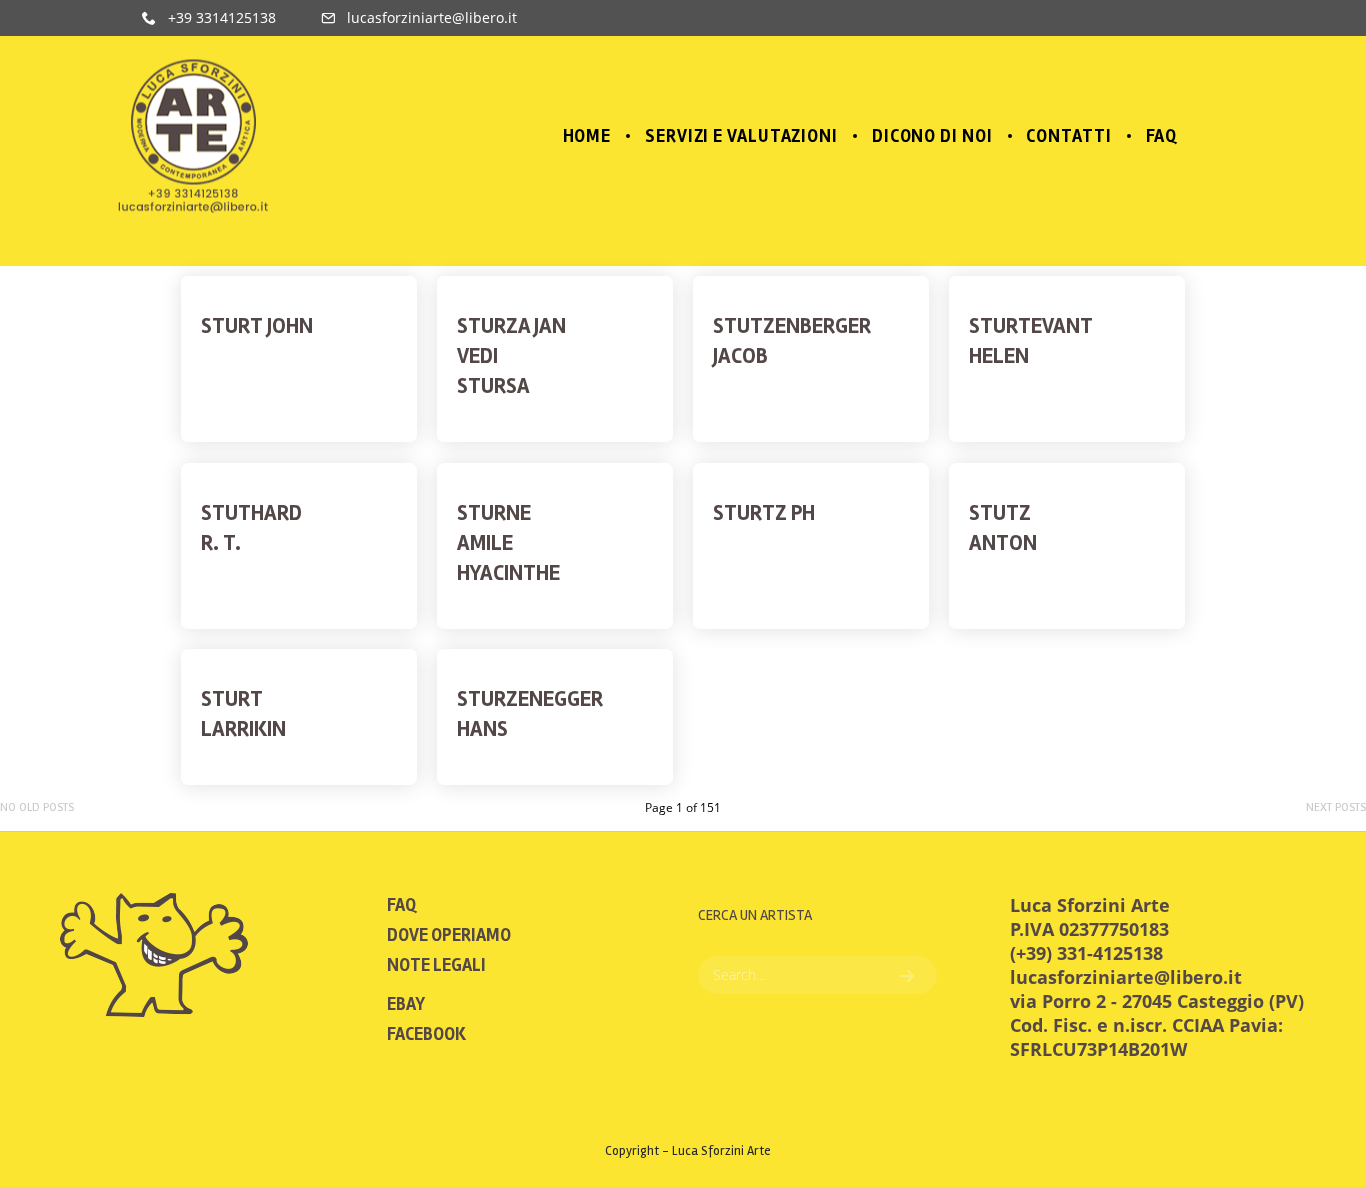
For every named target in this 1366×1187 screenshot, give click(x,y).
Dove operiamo (449, 935)
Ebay (406, 1004)
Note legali (436, 965)
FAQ (401, 905)
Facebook (426, 1034)
